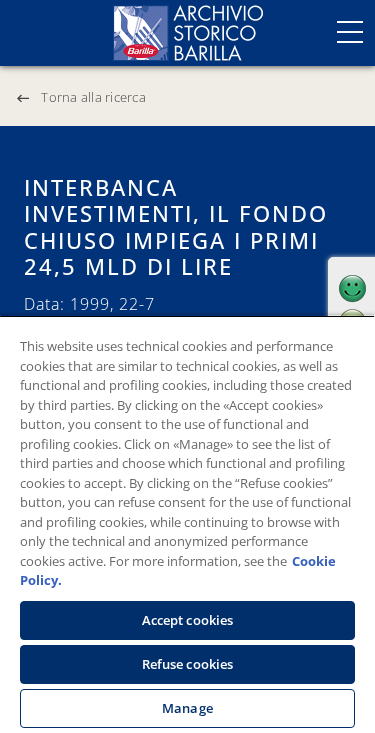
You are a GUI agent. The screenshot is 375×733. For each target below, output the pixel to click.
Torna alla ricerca (93, 97)
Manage (187, 708)
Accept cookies (188, 620)
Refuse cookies (188, 664)
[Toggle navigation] (350, 32)
